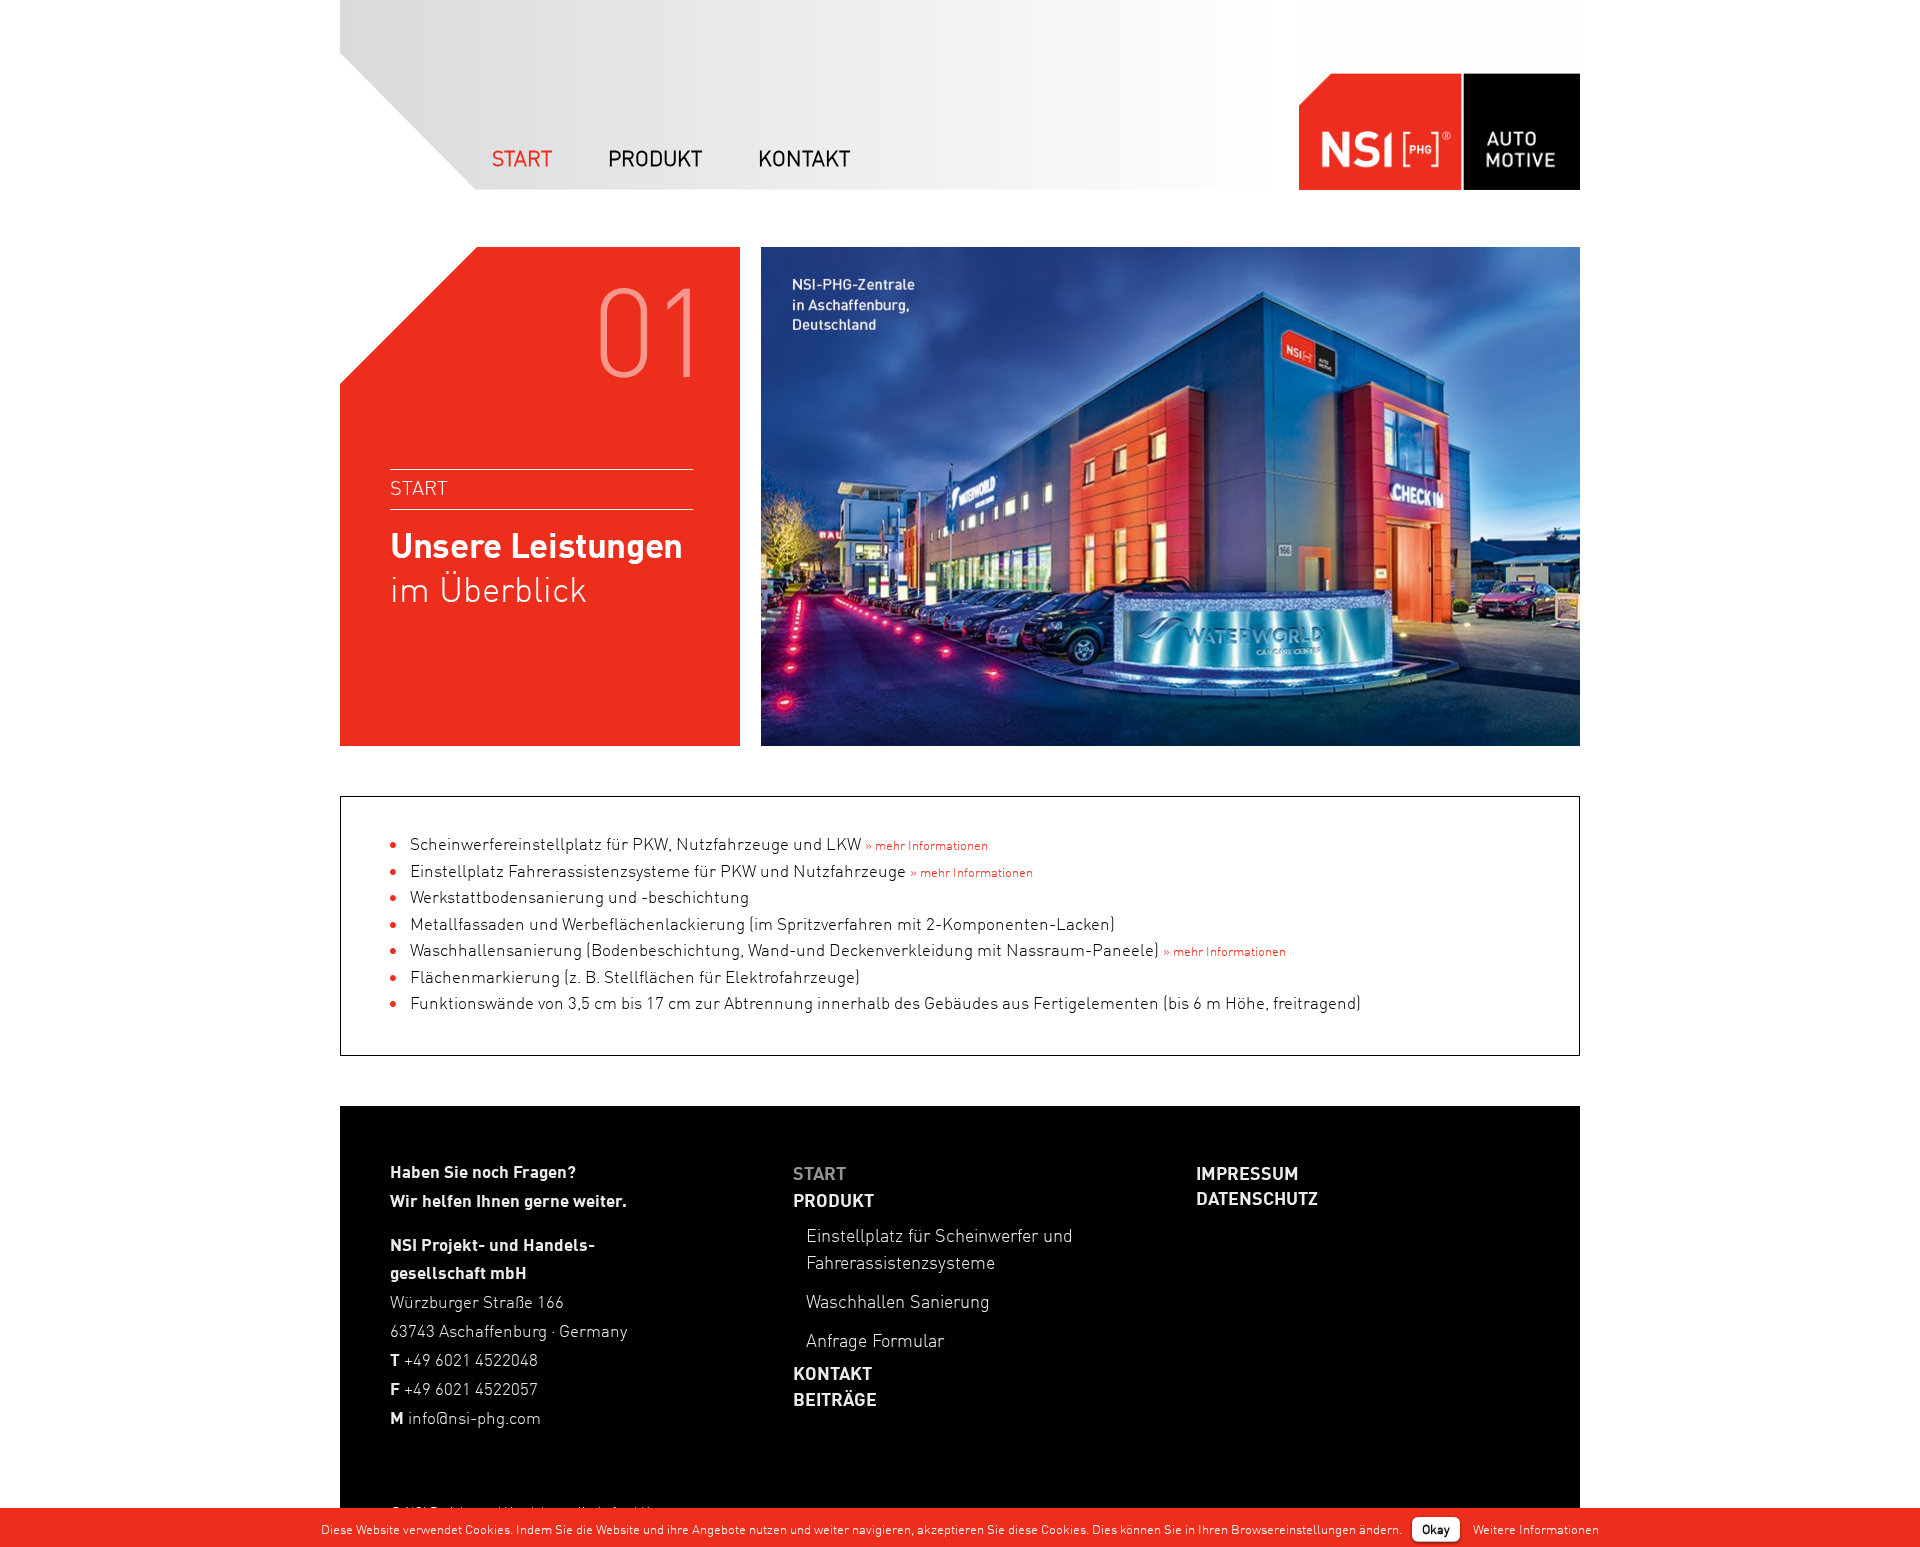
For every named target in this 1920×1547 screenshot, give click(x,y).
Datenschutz (1257, 1198)
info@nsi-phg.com (474, 1417)
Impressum (1247, 1173)
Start (819, 1173)
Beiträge (835, 1399)
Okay (1436, 1528)
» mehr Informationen (926, 844)
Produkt (833, 1200)
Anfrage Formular (875, 1340)
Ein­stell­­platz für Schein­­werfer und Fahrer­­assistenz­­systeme (939, 1248)
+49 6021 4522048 (471, 1359)
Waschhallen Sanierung (898, 1301)
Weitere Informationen (1536, 1528)
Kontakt (832, 1373)
